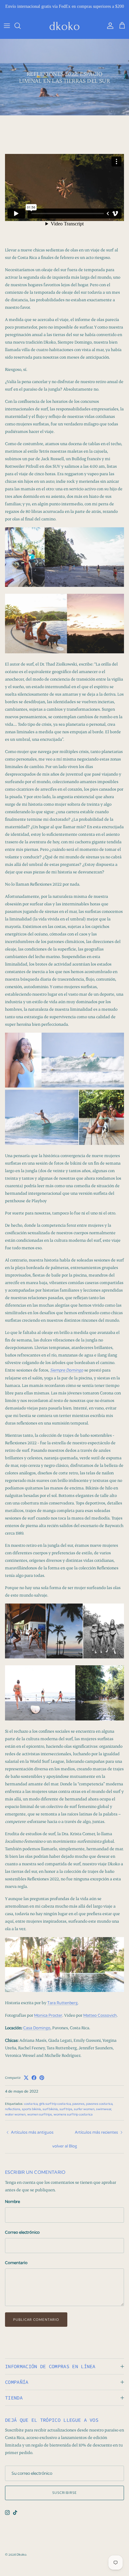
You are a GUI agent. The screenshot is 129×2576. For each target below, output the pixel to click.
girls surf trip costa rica (55, 2109)
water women (15, 2120)
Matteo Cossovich (100, 2021)
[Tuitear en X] (26, 2083)
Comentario (16, 2268)
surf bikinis (50, 2114)
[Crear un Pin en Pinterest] (42, 2083)
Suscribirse (64, 2498)
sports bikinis (31, 2114)
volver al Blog (65, 2151)
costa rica (31, 2109)
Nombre (13, 2207)
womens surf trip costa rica (73, 2120)
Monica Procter (48, 2021)
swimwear (104, 2114)
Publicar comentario (36, 2325)
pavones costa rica (99, 2109)
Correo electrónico (22, 2238)
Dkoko (21, 2560)
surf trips (66, 2114)
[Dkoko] (64, 31)
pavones (78, 2109)
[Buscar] (21, 31)
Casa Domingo (37, 2033)
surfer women (84, 2114)
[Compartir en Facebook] (34, 2083)
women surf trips (40, 2120)
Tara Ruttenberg (62, 2008)
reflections (13, 2114)
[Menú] (7, 31)
